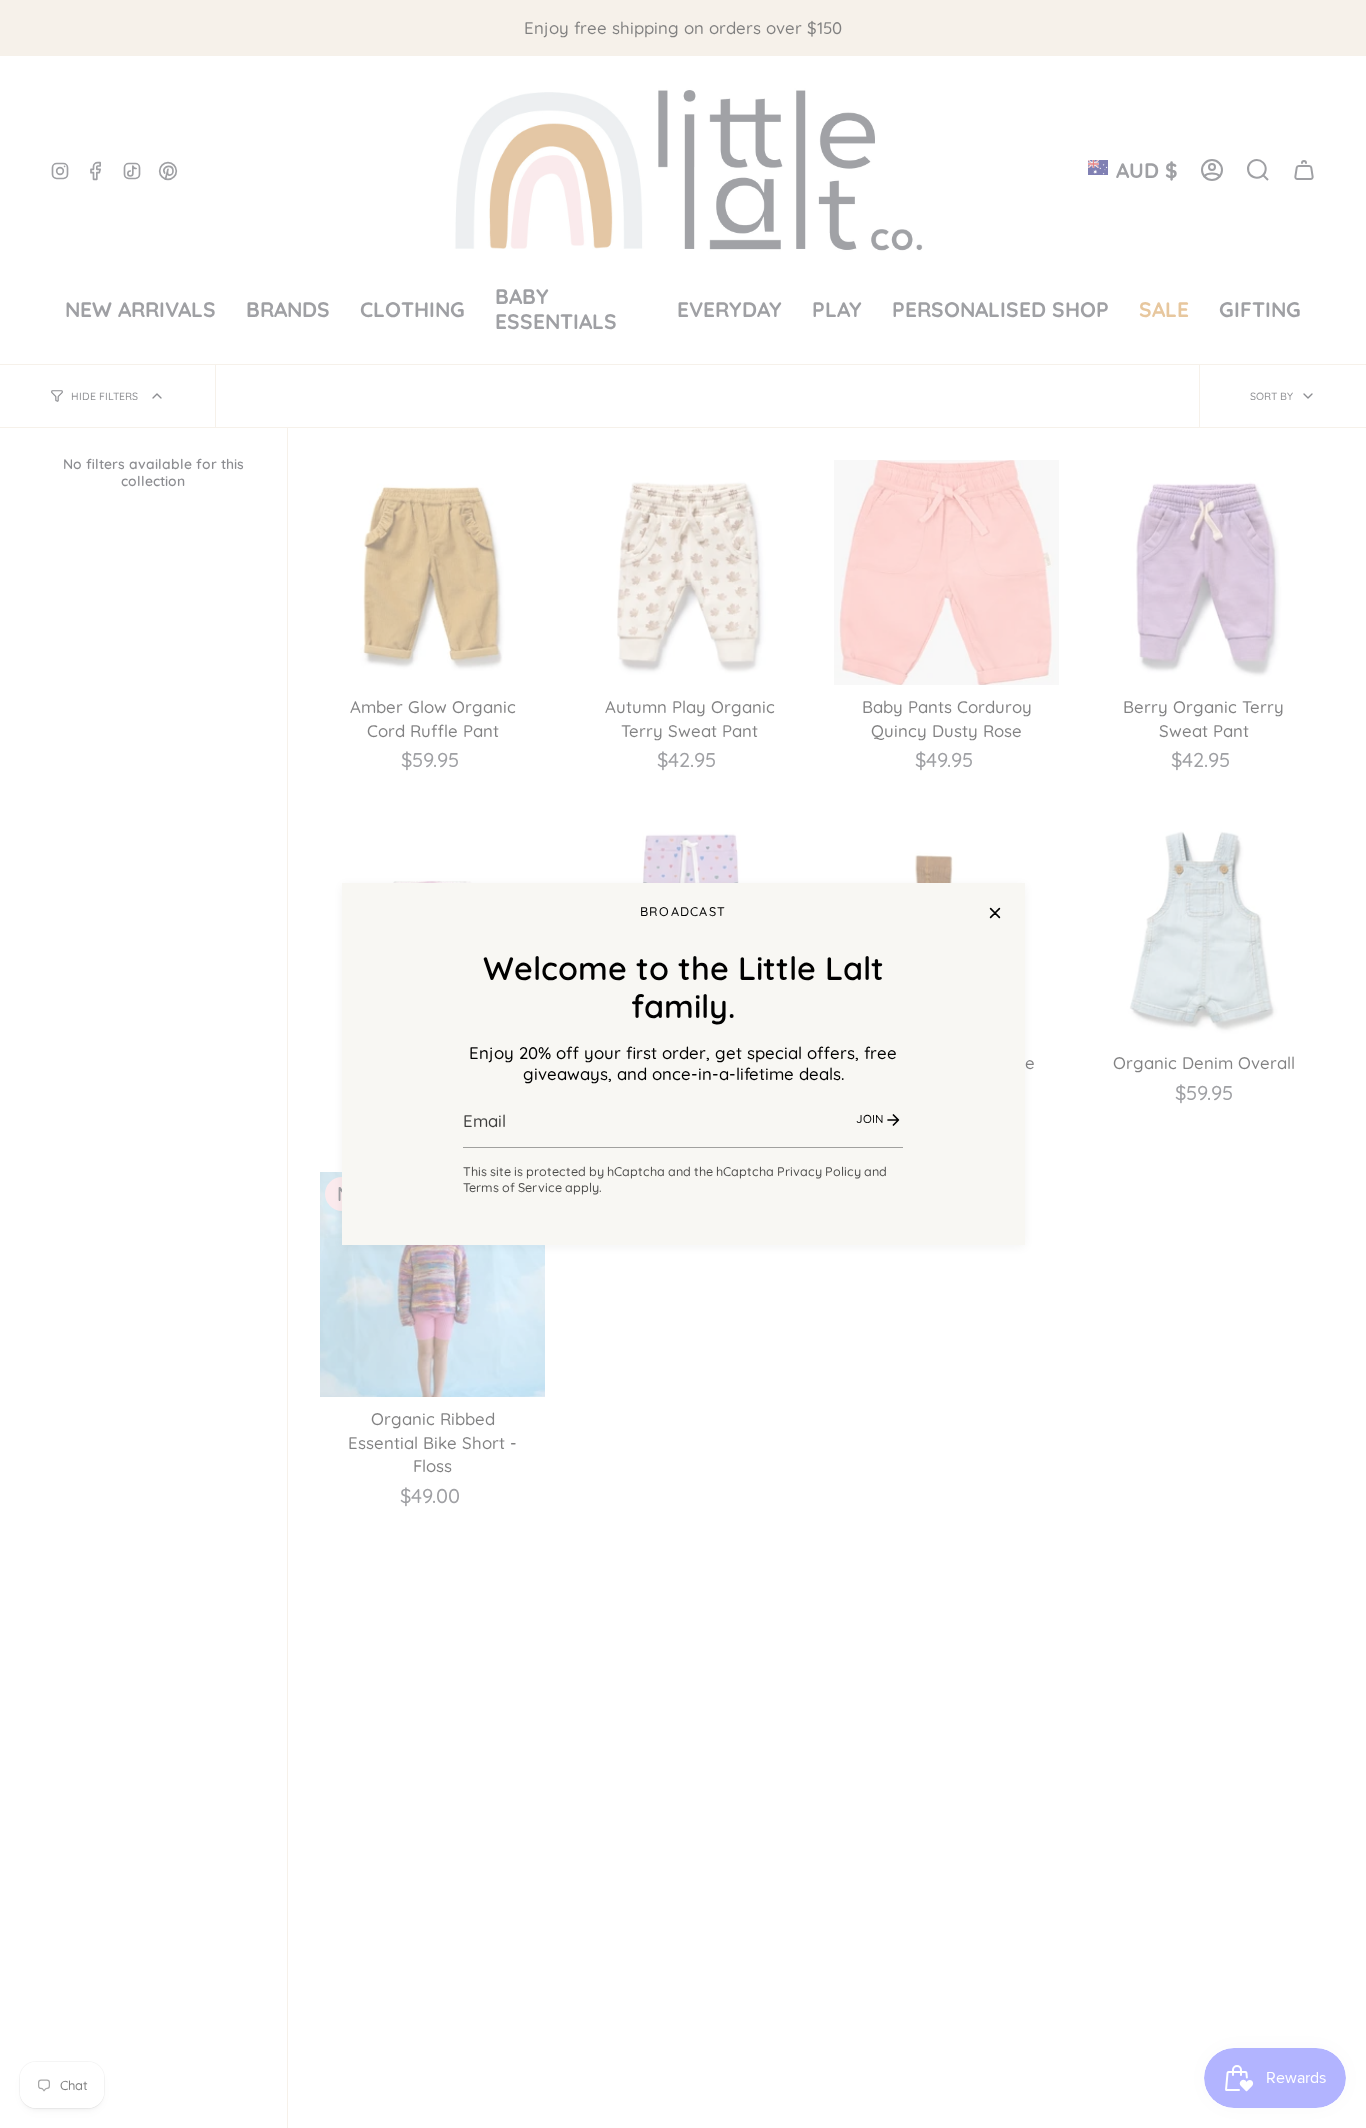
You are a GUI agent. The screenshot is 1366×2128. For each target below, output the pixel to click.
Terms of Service (512, 1187)
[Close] (995, 913)
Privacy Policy (819, 1171)
